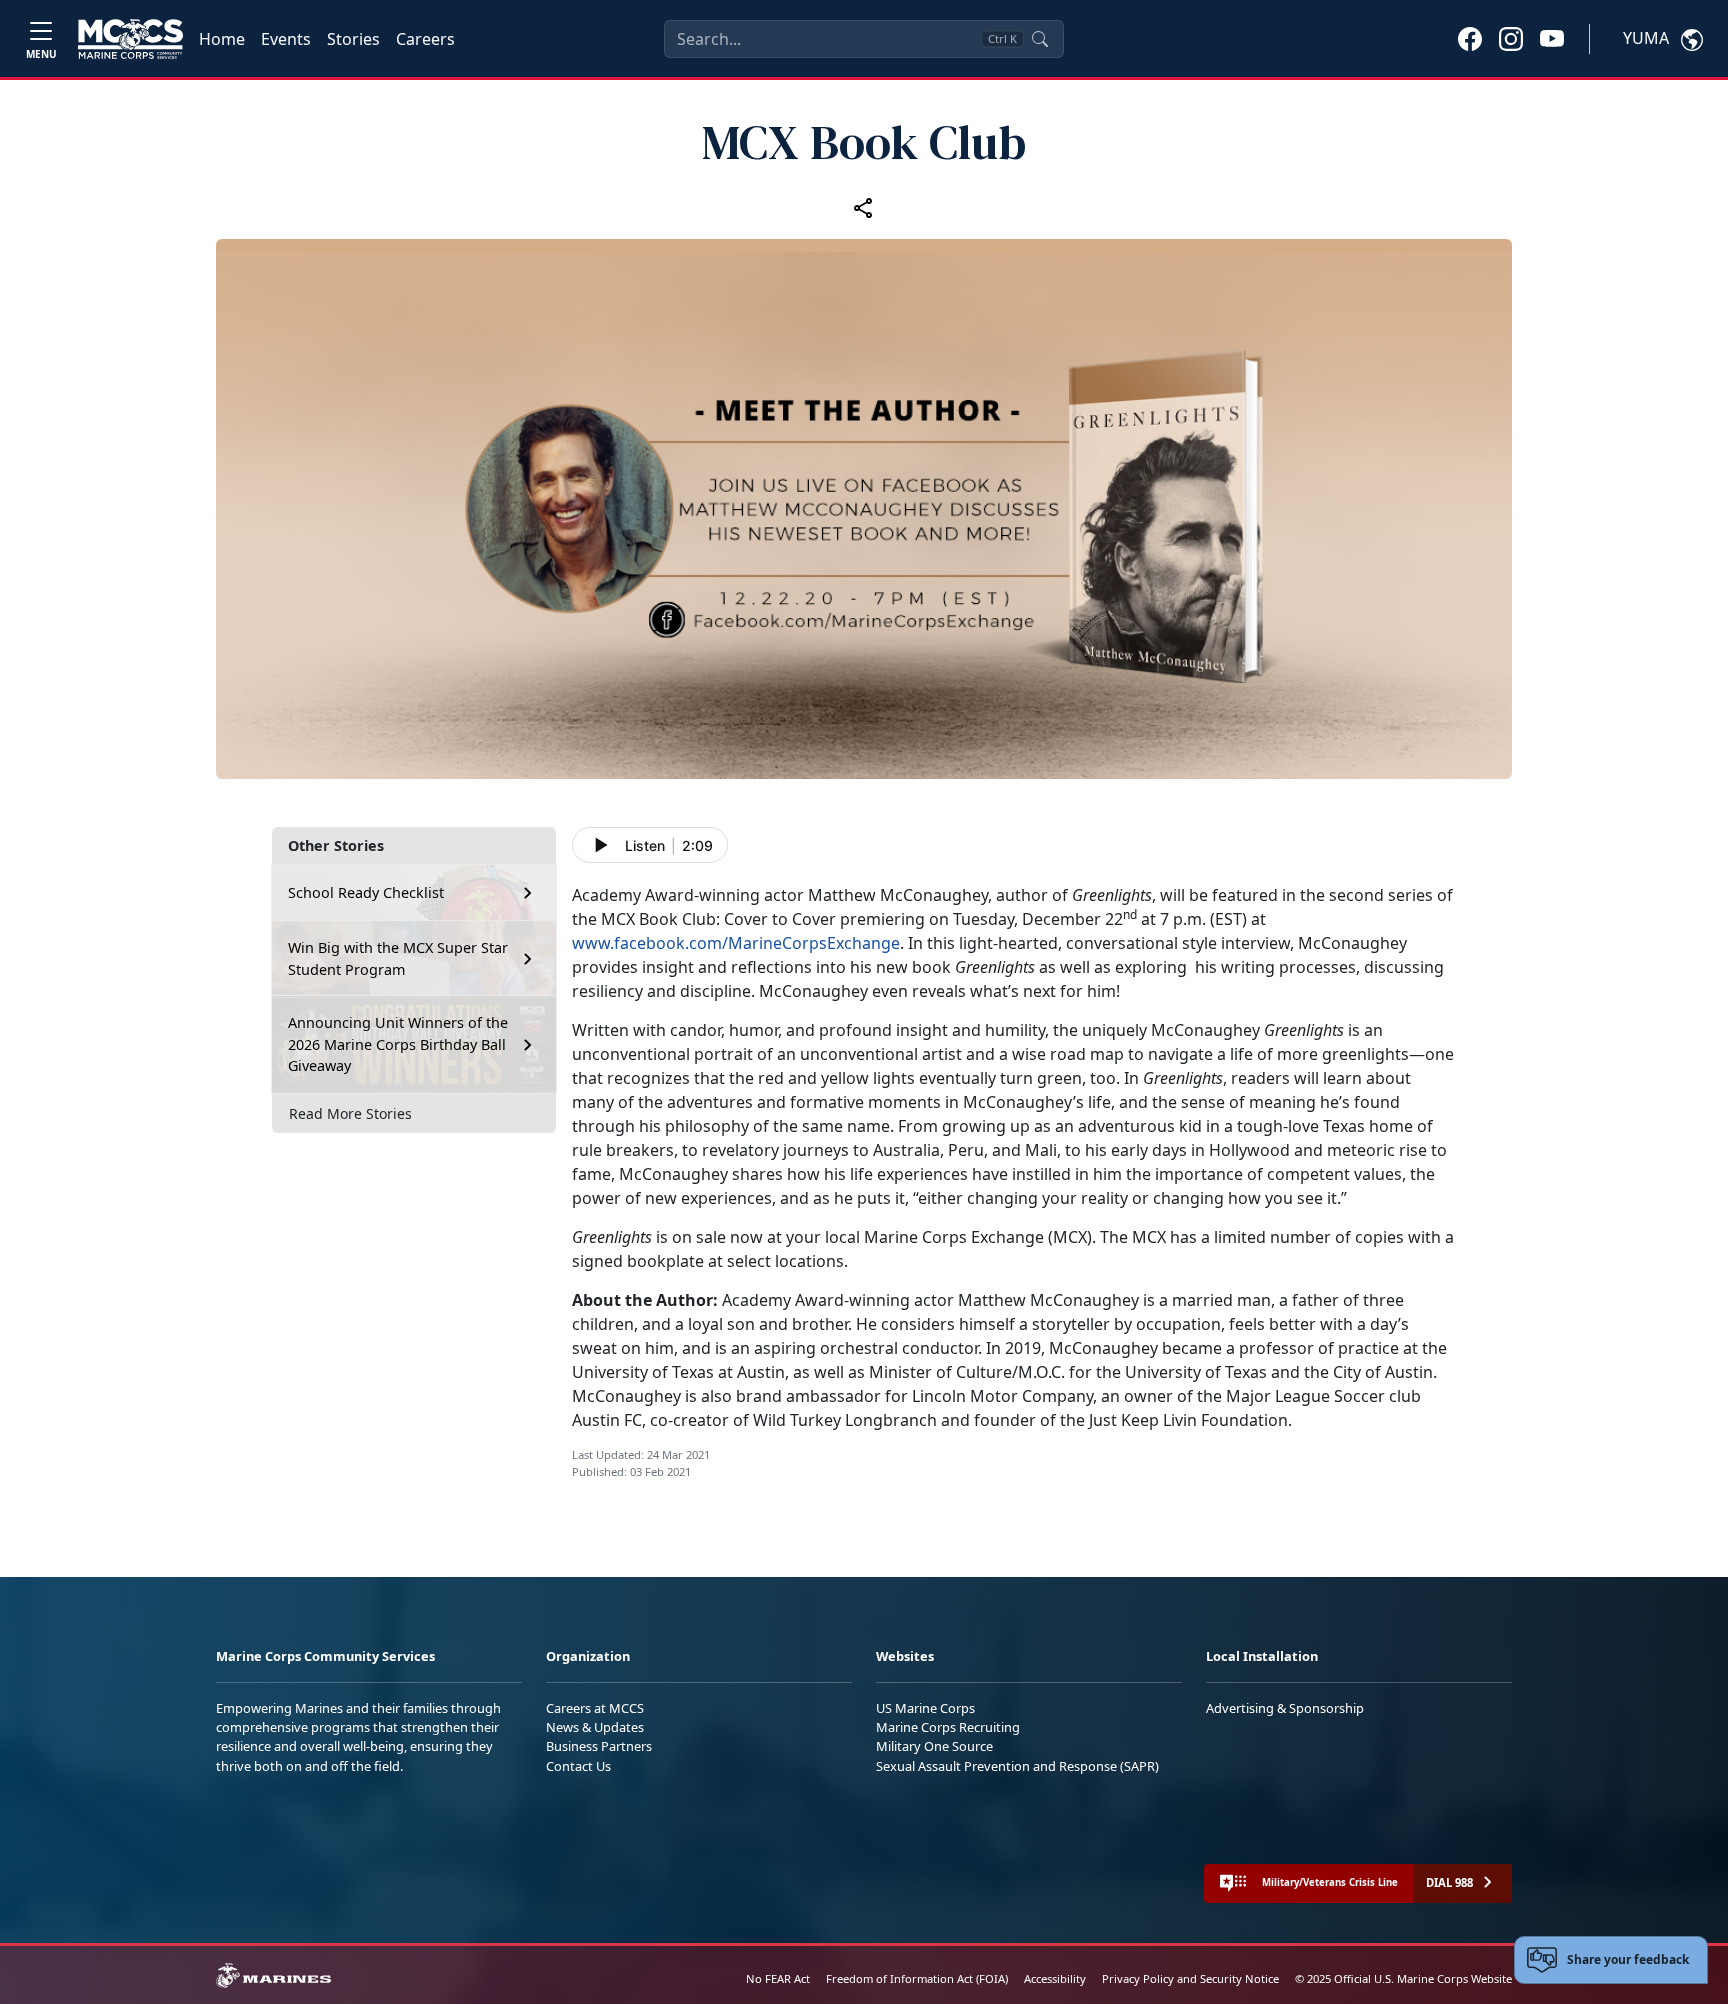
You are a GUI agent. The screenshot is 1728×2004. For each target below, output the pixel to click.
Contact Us (578, 1766)
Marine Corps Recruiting (948, 1727)
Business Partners (599, 1746)
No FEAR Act (778, 1978)
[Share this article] (864, 208)
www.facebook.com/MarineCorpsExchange (736, 943)
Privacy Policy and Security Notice (1190, 1978)
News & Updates (595, 1727)
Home (222, 39)
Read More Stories (350, 1113)
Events (286, 39)
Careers (425, 39)
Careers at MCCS (595, 1708)
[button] (1470, 38)
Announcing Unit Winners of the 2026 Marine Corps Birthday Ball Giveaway (398, 1044)
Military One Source (934, 1746)
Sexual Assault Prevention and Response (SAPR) (1017, 1766)
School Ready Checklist (366, 892)
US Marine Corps (925, 1708)
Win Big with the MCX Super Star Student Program (398, 958)
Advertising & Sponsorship (1285, 1708)
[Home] (130, 39)
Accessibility (1055, 1978)
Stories (353, 39)
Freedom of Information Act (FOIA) (917, 1978)
